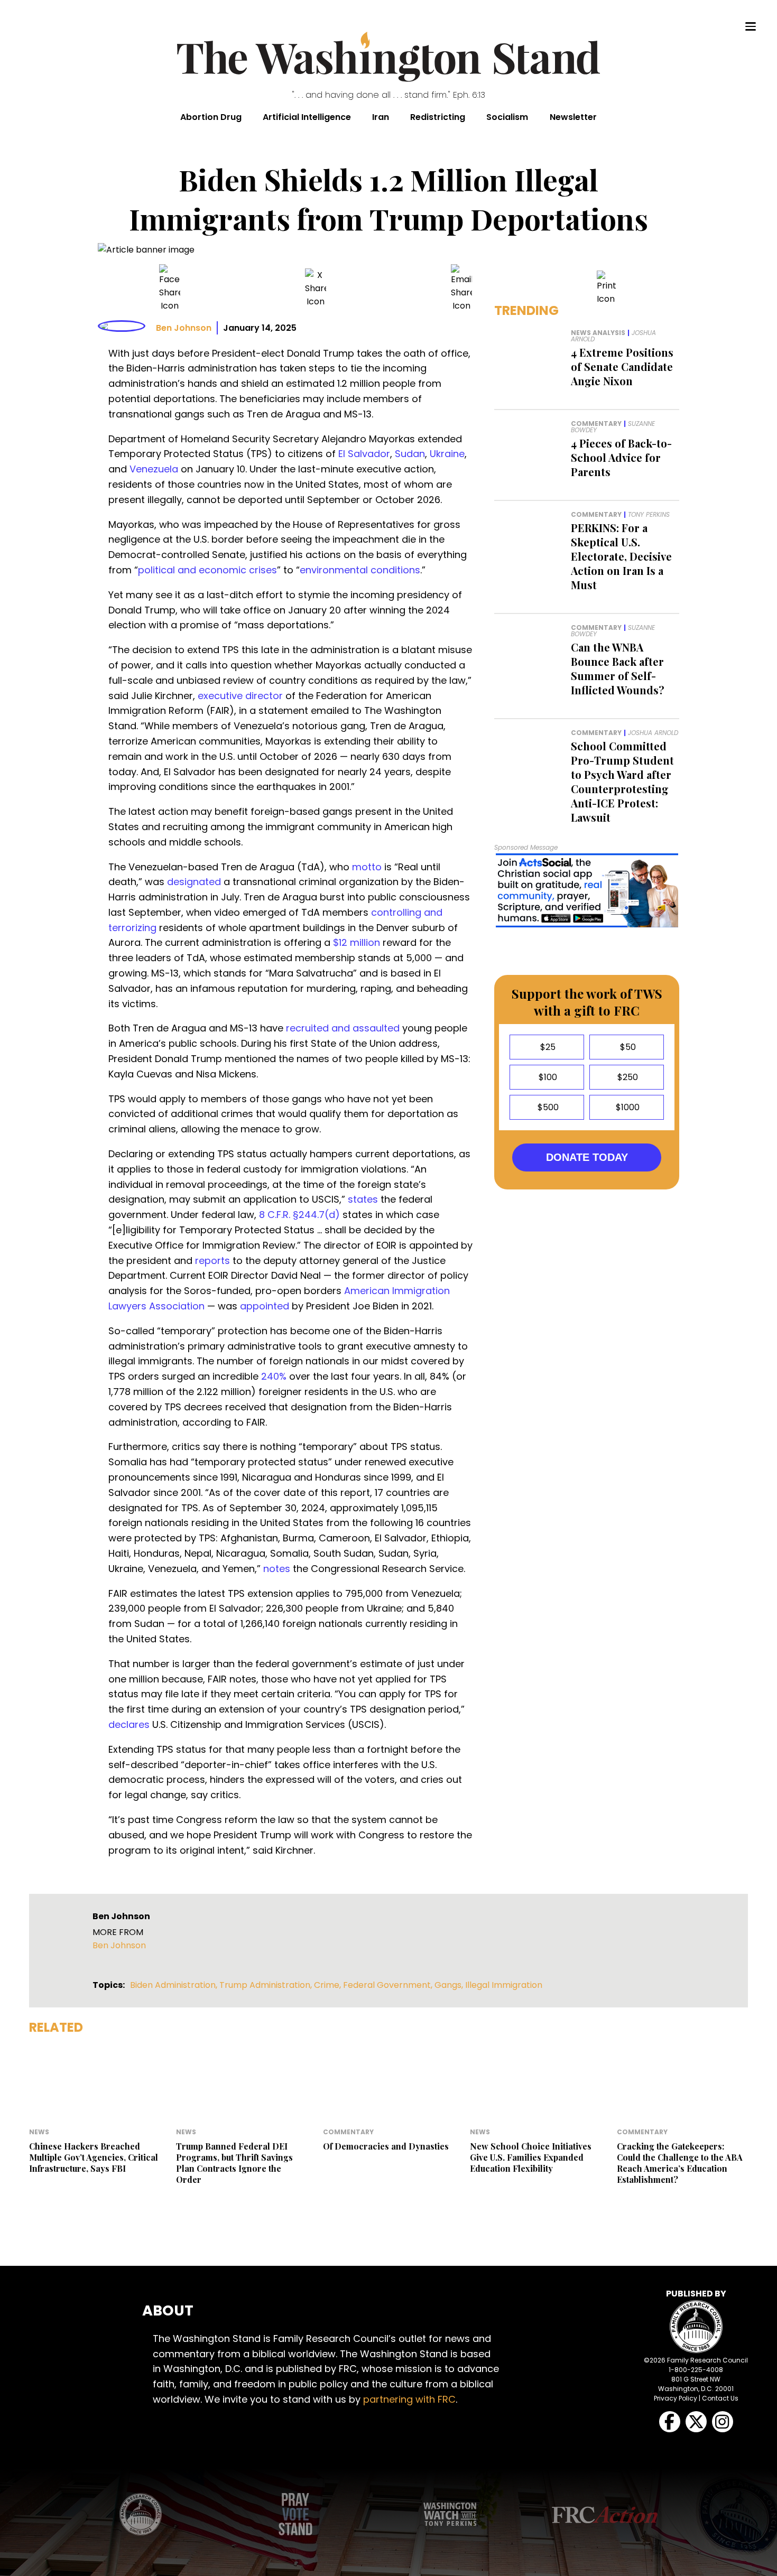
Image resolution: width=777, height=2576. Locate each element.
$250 (627, 1077)
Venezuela (154, 469)
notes (277, 1569)
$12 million (357, 942)
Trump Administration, (267, 1985)
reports (212, 1261)
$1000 (627, 1107)
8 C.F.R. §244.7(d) (299, 1215)
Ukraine (447, 454)
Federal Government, (389, 1985)
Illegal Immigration (504, 1985)
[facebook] (170, 288)
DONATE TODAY (587, 1157)
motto (367, 867)
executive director (240, 696)
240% (274, 1376)
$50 (627, 1047)
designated (194, 882)
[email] (461, 288)
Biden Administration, (175, 1985)
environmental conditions (360, 570)
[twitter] (316, 288)
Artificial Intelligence (307, 117)
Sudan (410, 454)
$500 (547, 1107)
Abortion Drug (211, 117)
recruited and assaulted (343, 1028)
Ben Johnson (184, 328)
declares (129, 1724)
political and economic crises (207, 570)
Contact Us (720, 2398)
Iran (381, 117)
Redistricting (438, 117)
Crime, (329, 1985)
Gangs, (450, 1985)
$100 (547, 1077)
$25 (547, 1047)
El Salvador (364, 454)
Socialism (507, 117)
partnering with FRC (409, 2399)
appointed (265, 1306)
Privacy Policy (676, 2398)
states (363, 1199)
